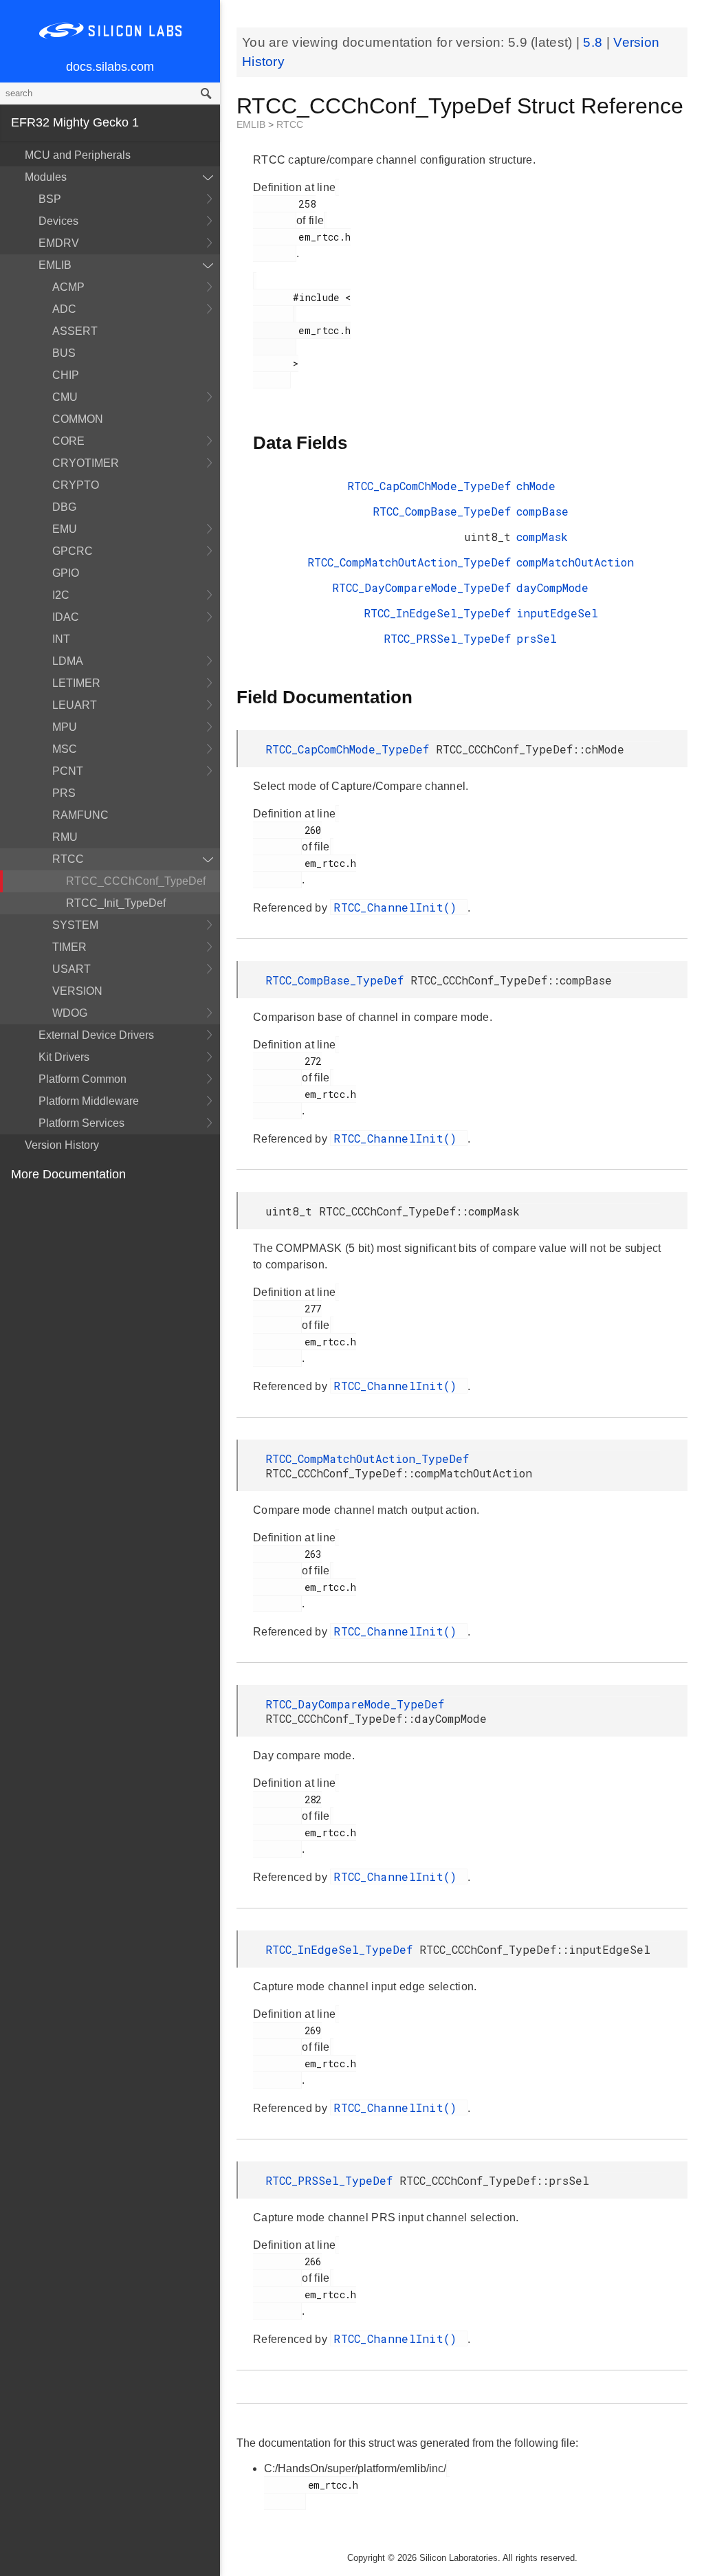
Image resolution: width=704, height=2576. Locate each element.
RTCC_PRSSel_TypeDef (447, 638)
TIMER (69, 947)
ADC (64, 309)
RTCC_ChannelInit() (399, 907)
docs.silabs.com (110, 67)
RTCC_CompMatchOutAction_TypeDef (409, 562)
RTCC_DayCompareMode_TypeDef (421, 587)
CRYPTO (76, 485)
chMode (536, 486)
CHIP (66, 375)
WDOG (70, 1013)
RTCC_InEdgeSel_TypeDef (437, 613)
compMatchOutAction (575, 562)
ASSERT (75, 331)
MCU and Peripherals (78, 155)
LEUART (75, 705)
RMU (65, 837)
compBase (542, 511)
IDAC (66, 617)
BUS (64, 353)
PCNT (68, 771)
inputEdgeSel (557, 613)
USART (71, 969)
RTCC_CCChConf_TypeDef (136, 881)
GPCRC (73, 551)
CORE (68, 441)
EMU (65, 529)
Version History (62, 1145)
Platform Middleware (89, 1101)
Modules (46, 177)
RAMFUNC (80, 815)
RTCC (68, 859)
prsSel (537, 638)
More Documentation (68, 1174)
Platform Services (81, 1123)
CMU (65, 397)
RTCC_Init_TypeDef (116, 903)
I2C (61, 595)
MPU (65, 727)
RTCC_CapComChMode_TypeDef (429, 486)
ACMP (68, 287)
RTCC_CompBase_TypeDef (442, 511)
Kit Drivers (64, 1057)
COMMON (78, 419)
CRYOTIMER (86, 463)
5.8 (594, 42)
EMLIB (55, 265)
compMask (542, 537)
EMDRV (59, 243)
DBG (64, 507)
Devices (58, 221)
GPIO (66, 573)
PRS (64, 793)
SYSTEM (75, 925)
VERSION (77, 991)
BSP (50, 199)
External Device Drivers (96, 1035)
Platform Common (82, 1079)
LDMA (68, 661)
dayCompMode (552, 587)
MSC (65, 749)
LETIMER (76, 683)
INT (61, 639)
